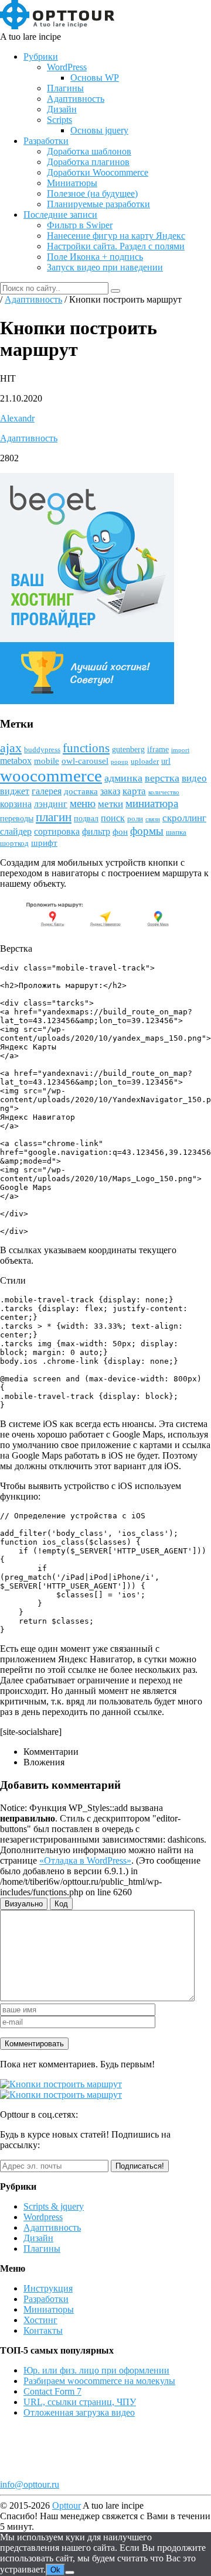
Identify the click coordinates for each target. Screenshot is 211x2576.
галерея (47, 791)
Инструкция (48, 2288)
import (180, 750)
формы (147, 831)
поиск (113, 818)
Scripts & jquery (54, 2206)
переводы (17, 819)
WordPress (67, 67)
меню (83, 803)
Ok (55, 2570)
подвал (86, 819)
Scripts (59, 120)
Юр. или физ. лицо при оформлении (96, 2370)
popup (120, 762)
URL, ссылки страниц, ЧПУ (80, 2402)
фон (120, 832)
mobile (47, 761)
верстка (162, 778)
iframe (158, 750)
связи (153, 819)
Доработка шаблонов (89, 151)
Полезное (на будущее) (92, 193)
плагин (54, 817)
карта (134, 791)
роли (135, 819)
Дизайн (62, 109)
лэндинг (51, 804)
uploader (145, 762)
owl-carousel (85, 761)
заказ (110, 791)
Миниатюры (72, 183)
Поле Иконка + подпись (95, 257)
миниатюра (152, 803)
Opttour (67, 2505)
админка (123, 778)
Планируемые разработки (98, 204)
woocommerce (51, 776)
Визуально (24, 1904)
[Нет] (70, 2572)
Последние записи (60, 215)
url (166, 761)
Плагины (65, 88)
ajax (11, 748)
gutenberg (128, 750)
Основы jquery (99, 130)
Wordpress (43, 2217)
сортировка (57, 831)
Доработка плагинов (88, 162)
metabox (16, 761)
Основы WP (95, 78)
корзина (16, 804)
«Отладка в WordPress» (85, 1860)
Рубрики (41, 56)
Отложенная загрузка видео (79, 2412)
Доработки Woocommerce (98, 172)
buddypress (42, 750)
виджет (15, 791)
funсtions (86, 748)
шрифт (44, 843)
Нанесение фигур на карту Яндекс (116, 236)
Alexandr (17, 418)
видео (194, 778)
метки (110, 804)
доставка (81, 791)
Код (61, 1904)
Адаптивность (76, 99)
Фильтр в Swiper (80, 225)
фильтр (96, 831)
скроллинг (184, 818)
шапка (176, 832)
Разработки (46, 141)
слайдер (16, 831)
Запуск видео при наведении (105, 267)
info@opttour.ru (30, 2484)
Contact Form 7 (52, 2391)
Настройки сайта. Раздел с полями (116, 246)
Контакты (43, 2330)
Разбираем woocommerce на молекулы (99, 2381)
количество (164, 792)
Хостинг (40, 2320)
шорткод (14, 843)
